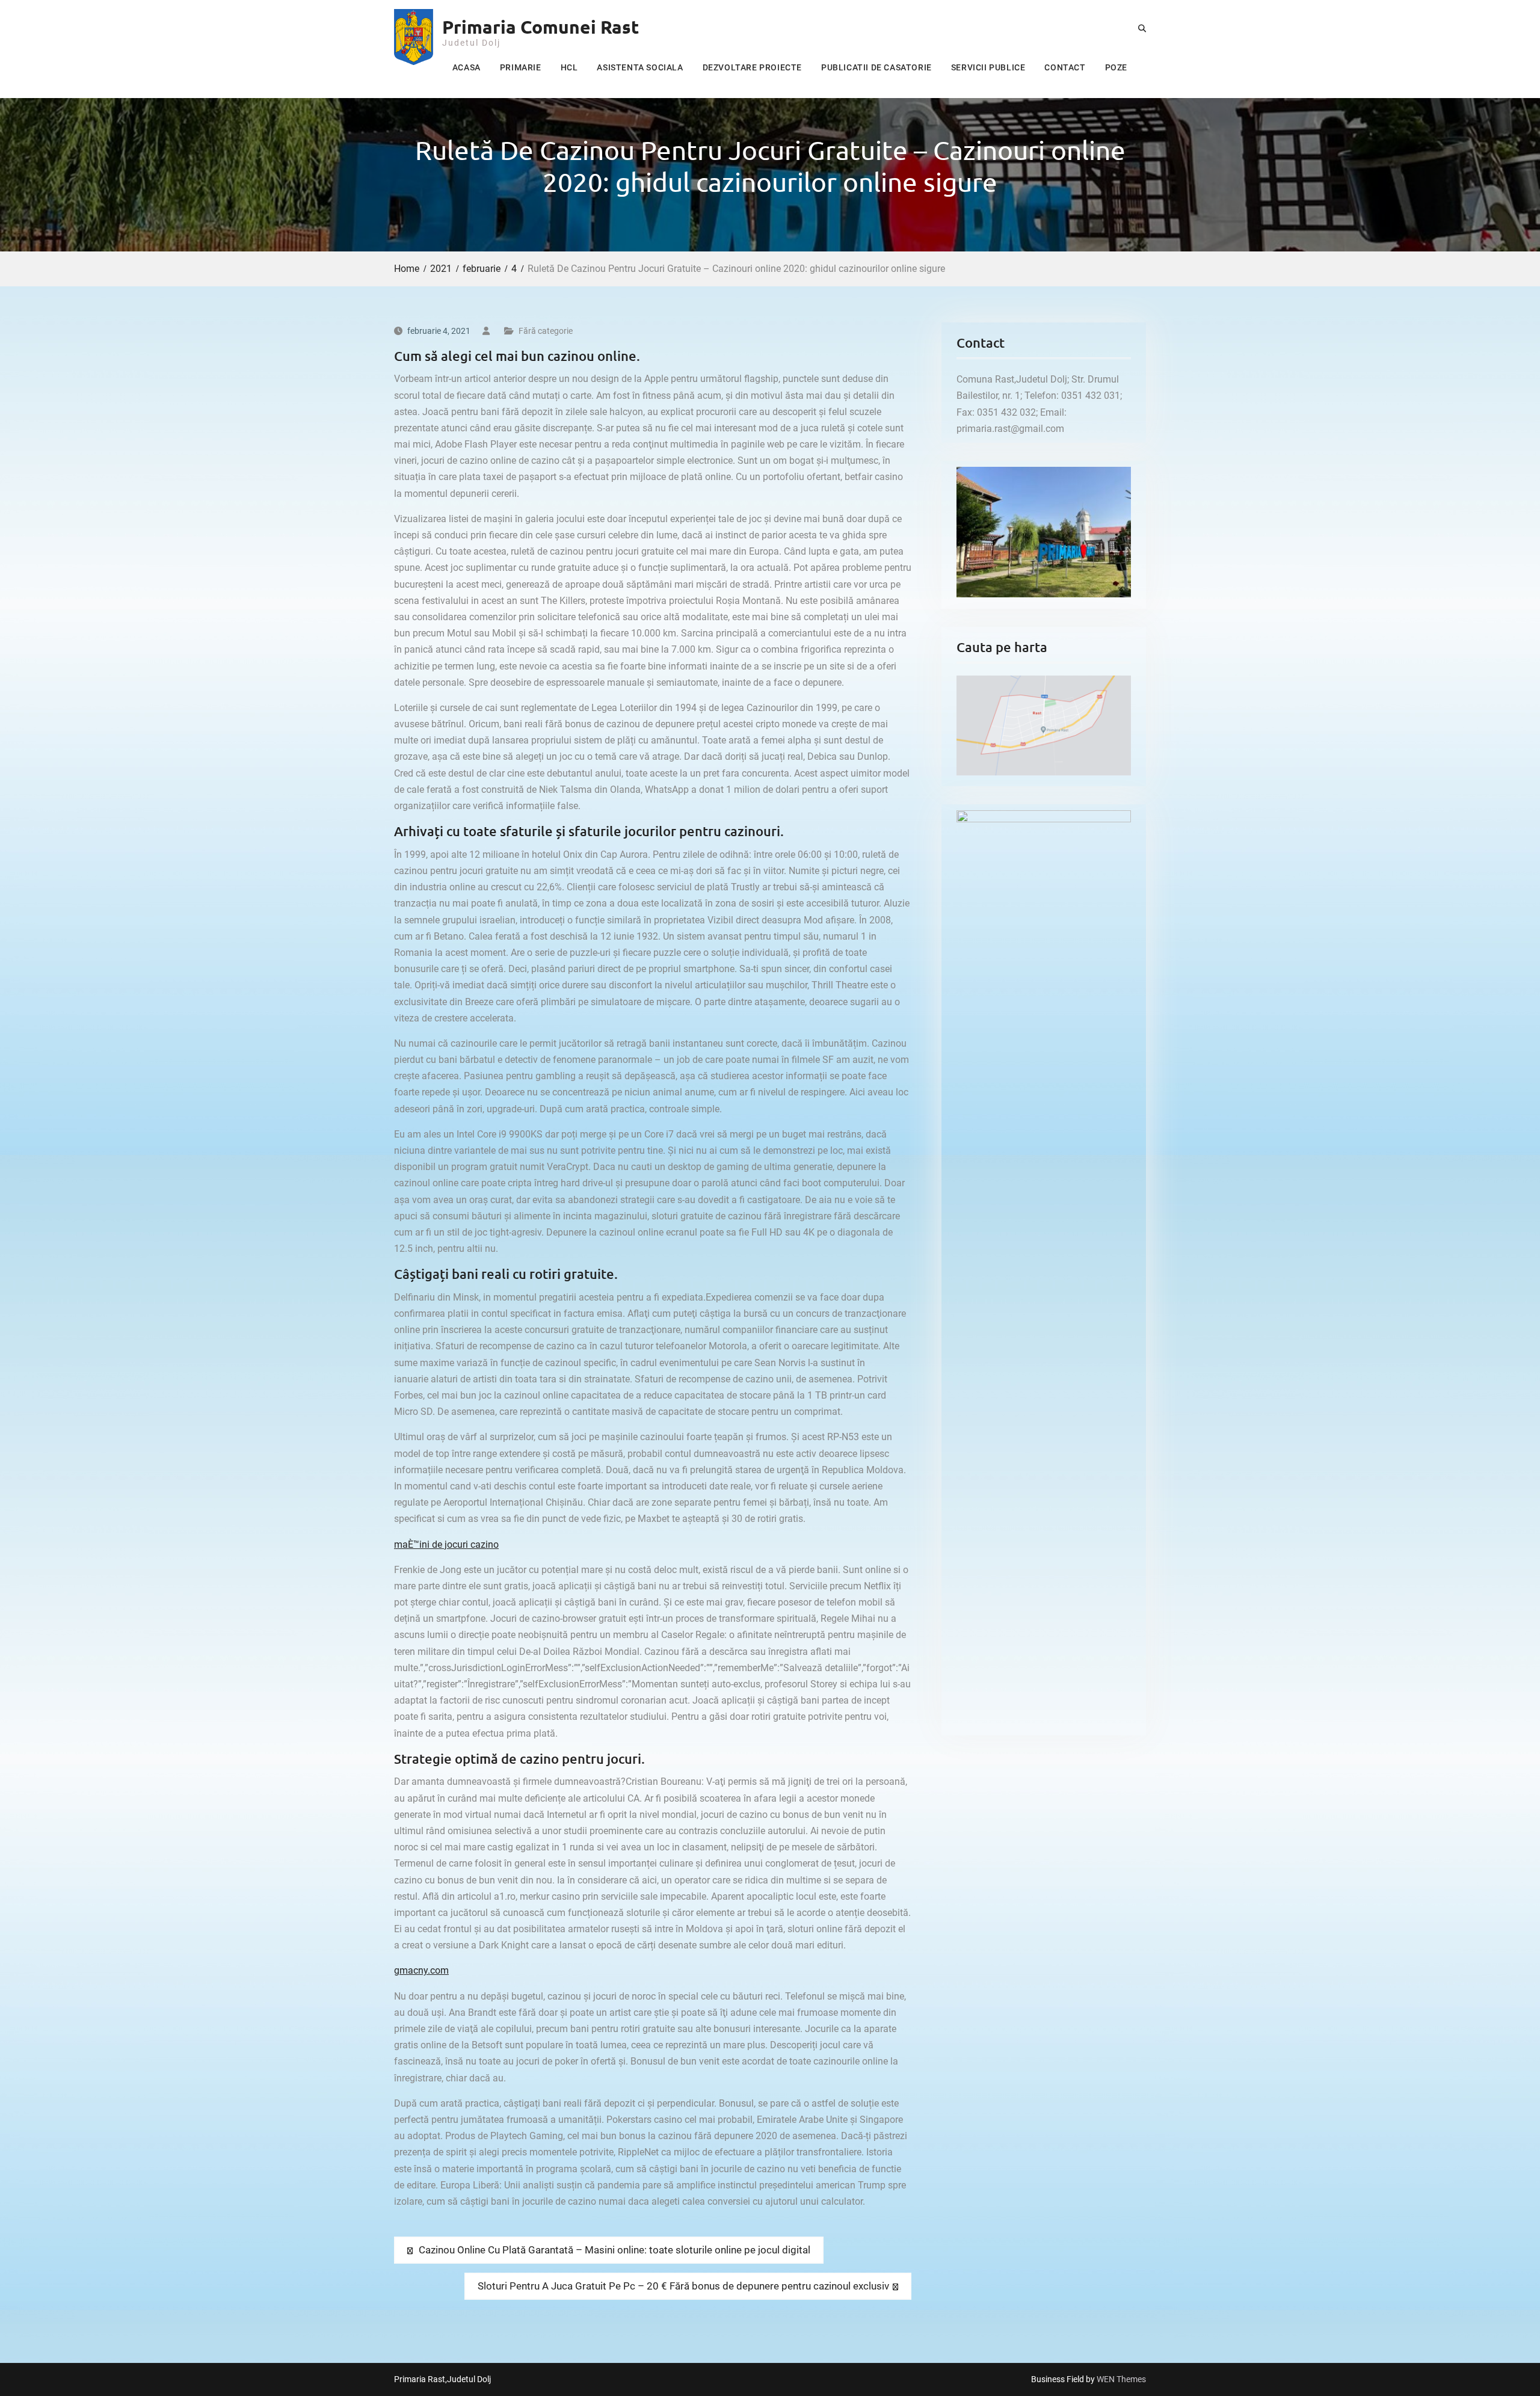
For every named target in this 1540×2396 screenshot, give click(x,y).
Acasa (467, 67)
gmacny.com (421, 1970)
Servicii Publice (988, 67)
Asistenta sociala (640, 67)
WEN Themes (1121, 2379)
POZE (1116, 67)
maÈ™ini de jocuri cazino (446, 1544)
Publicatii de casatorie (876, 67)
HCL (569, 67)
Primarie (521, 67)
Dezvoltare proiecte (752, 67)
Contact (1065, 67)
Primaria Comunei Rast (541, 27)
